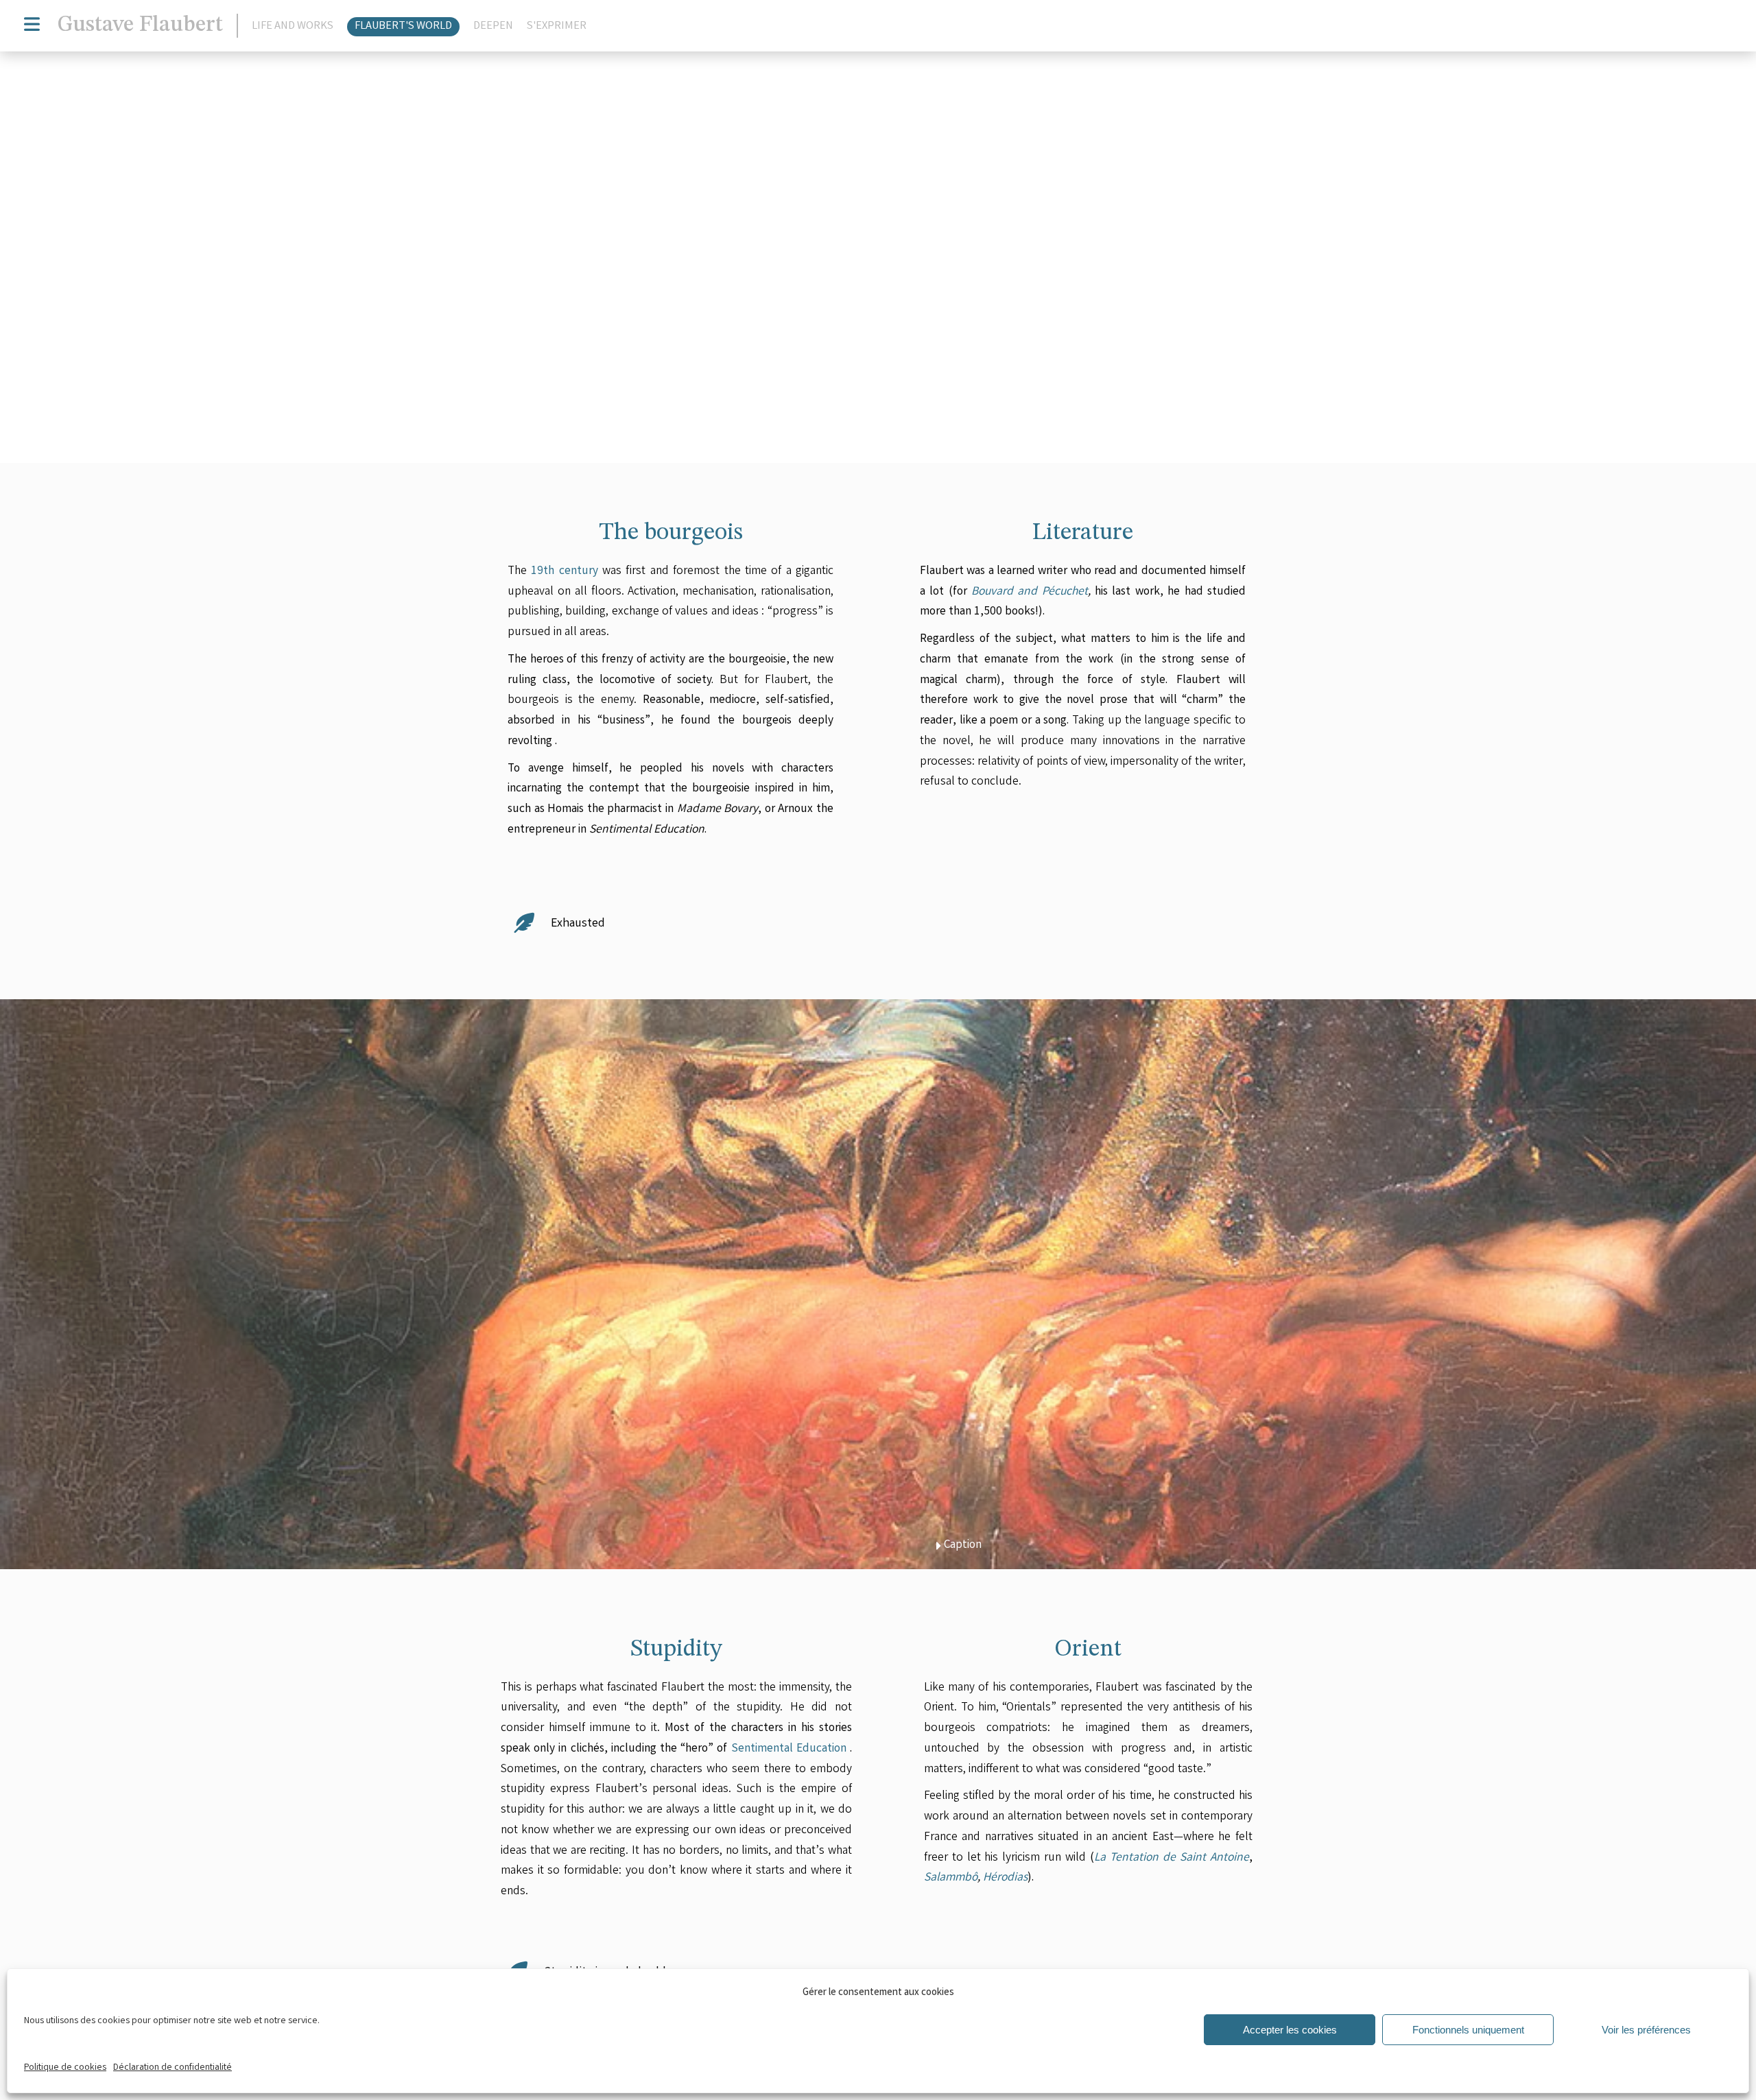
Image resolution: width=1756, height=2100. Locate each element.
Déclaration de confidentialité (173, 2068)
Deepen (493, 27)
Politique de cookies (65, 2068)
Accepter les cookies (1290, 2030)
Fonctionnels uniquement (1468, 2030)
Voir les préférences (1646, 2030)
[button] (1118, 421)
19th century (564, 572)
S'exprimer (557, 27)
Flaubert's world (403, 27)
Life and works (293, 27)
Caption (1010, 421)
